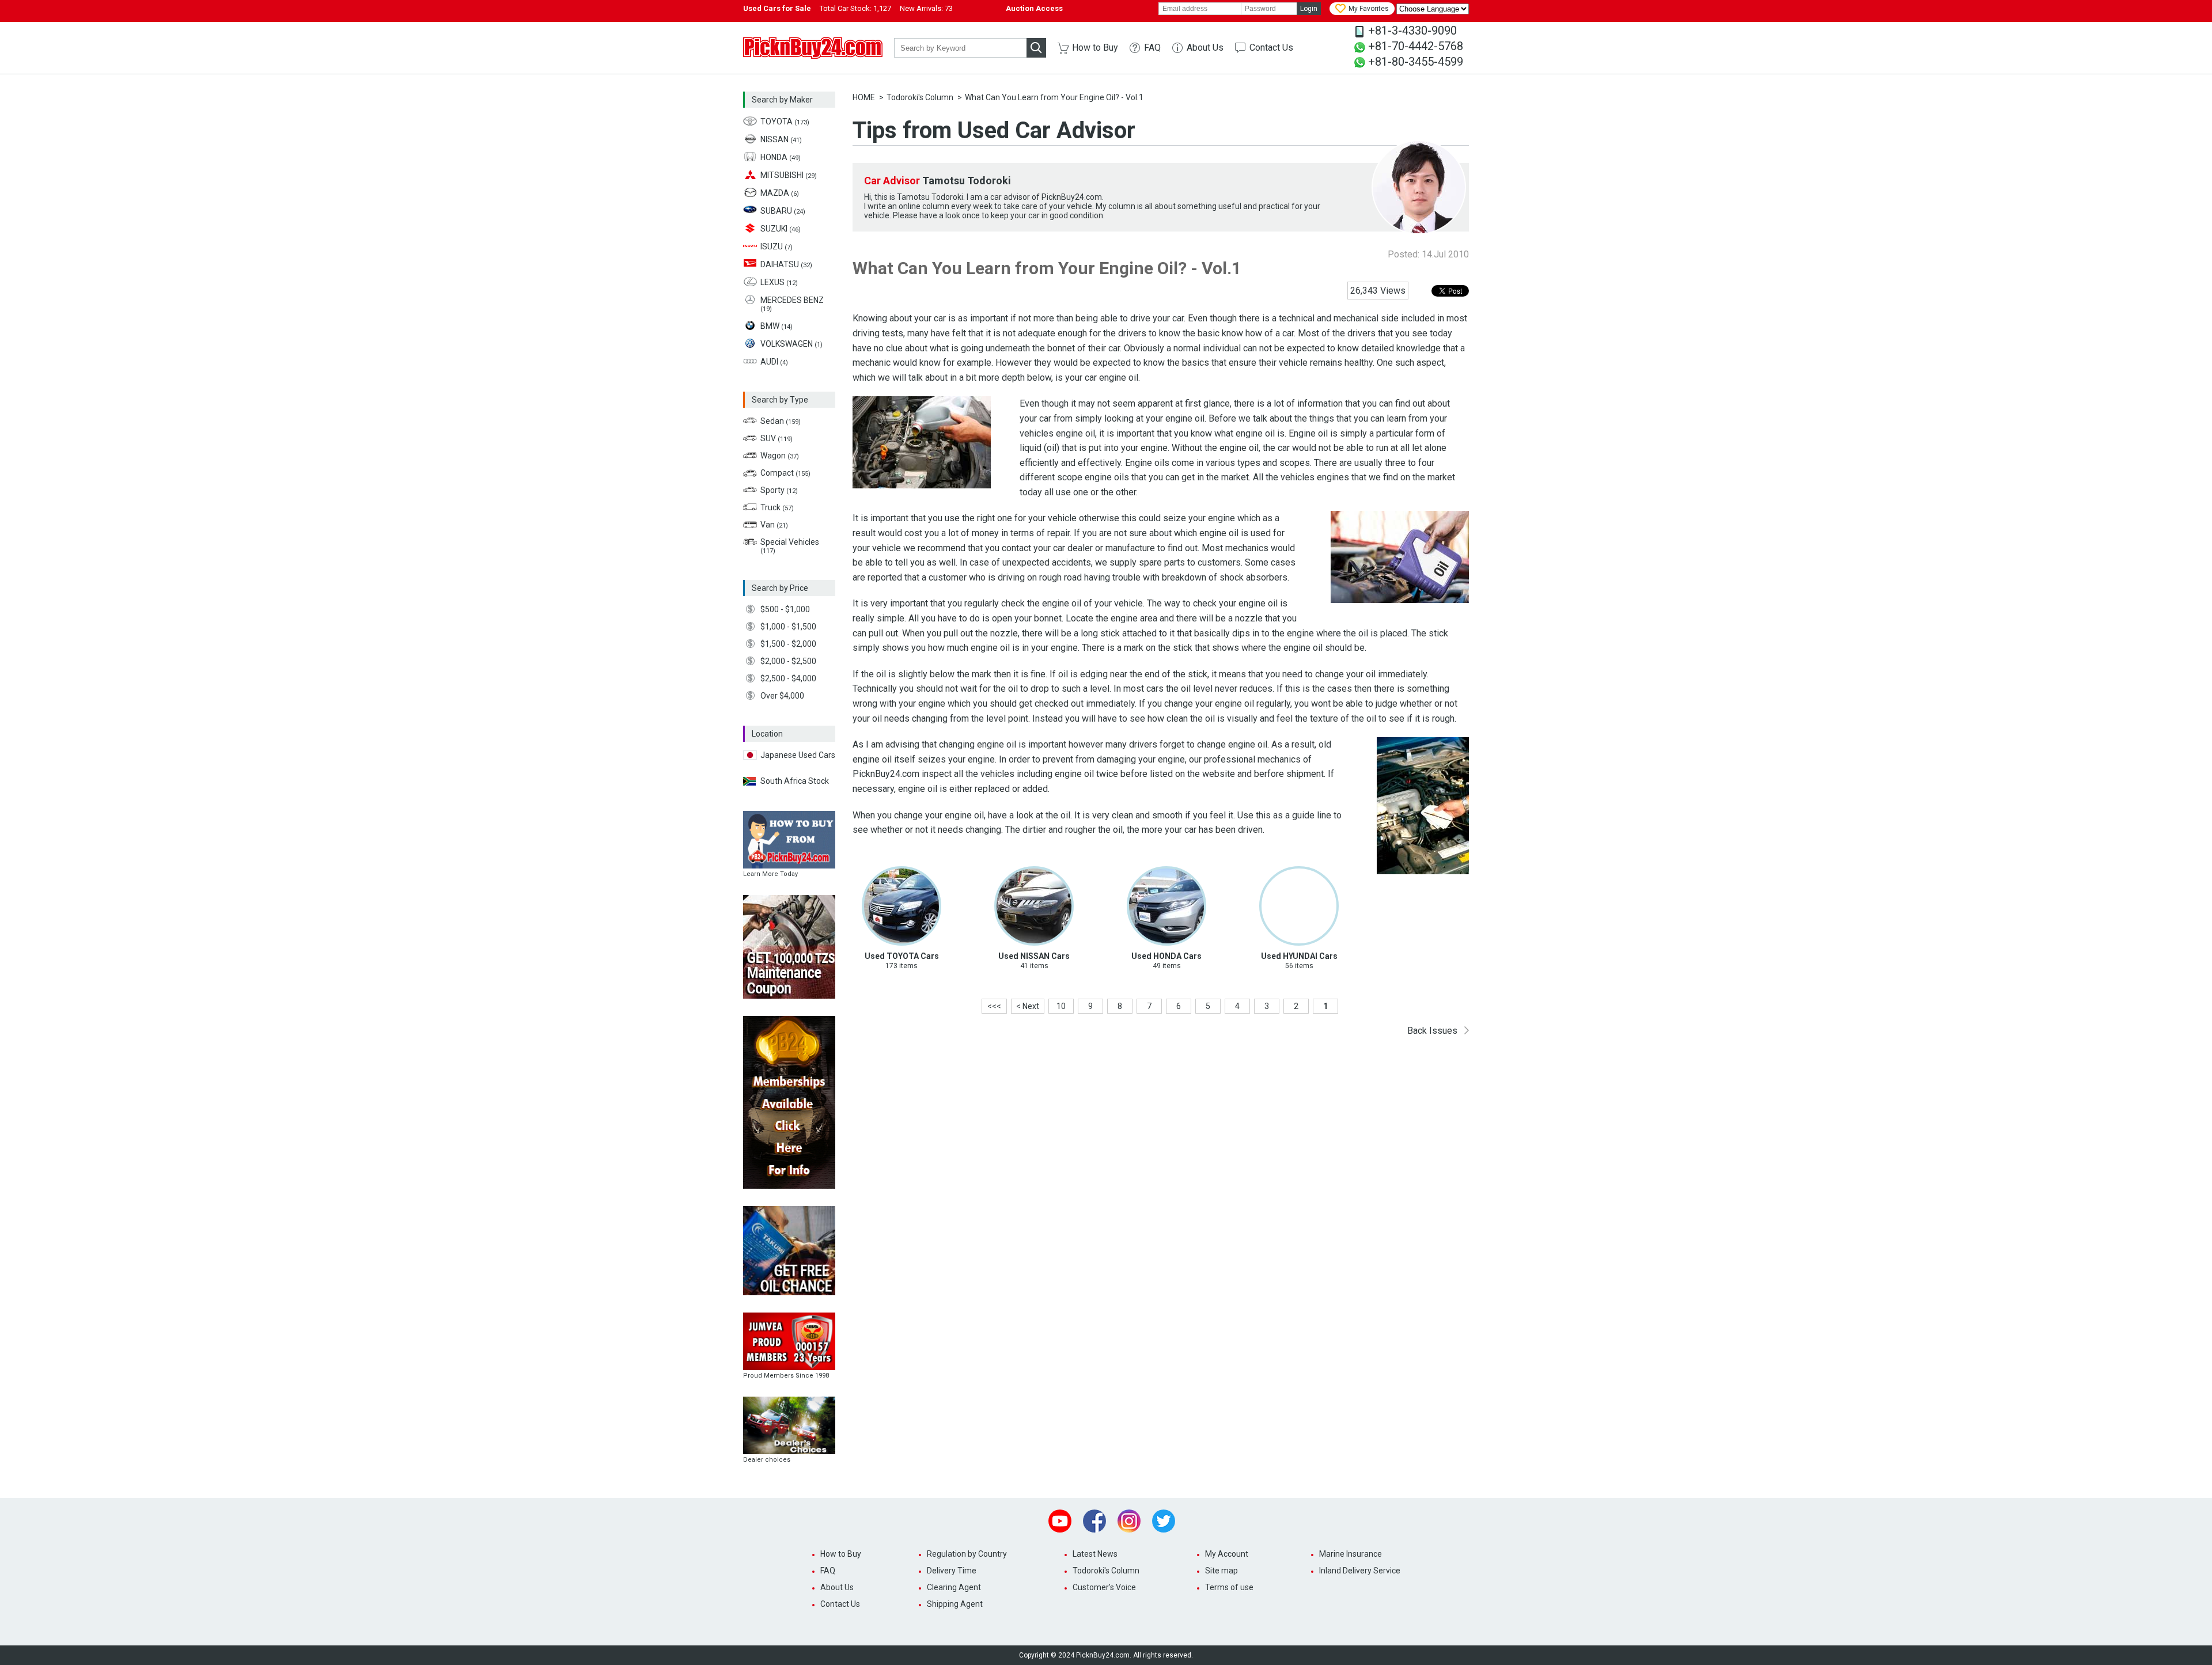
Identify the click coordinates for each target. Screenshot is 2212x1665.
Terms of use (1229, 1587)
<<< (994, 1006)
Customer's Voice (1104, 1587)
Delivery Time (952, 1571)
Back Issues (1432, 1031)
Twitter (1164, 1521)
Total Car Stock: (855, 8)
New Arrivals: (926, 8)
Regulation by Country (967, 1554)
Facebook (1094, 1521)
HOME (864, 97)
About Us (1205, 48)
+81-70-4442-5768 (1416, 46)
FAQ (1152, 48)
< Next (1028, 1006)
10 (1061, 1006)
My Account (1227, 1554)
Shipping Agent (955, 1604)
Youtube (1060, 1521)
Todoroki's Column (920, 97)
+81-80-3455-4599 (1416, 62)
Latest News (1095, 1554)
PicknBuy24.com (813, 48)
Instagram (1129, 1521)
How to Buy (1095, 48)
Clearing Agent (954, 1587)
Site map (1221, 1571)
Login (1309, 9)
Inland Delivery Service (1360, 1571)
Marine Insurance (1351, 1554)
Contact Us (1271, 48)
